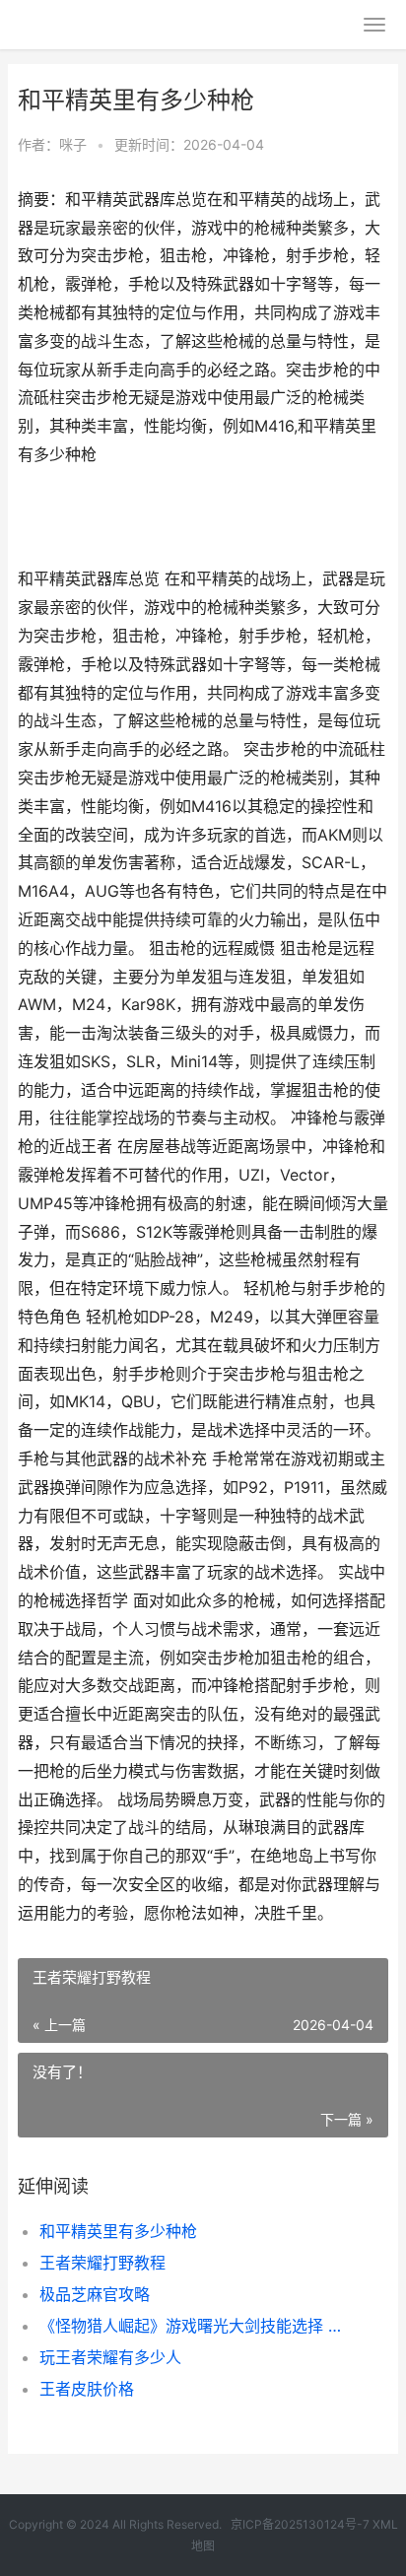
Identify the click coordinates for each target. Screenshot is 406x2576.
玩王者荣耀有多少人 (110, 2357)
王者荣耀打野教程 (102, 2263)
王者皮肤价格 (87, 2389)
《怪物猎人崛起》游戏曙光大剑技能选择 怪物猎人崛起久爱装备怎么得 (197, 2326)
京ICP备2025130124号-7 (300, 2524)
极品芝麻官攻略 (95, 2294)
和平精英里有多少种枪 (118, 2231)
